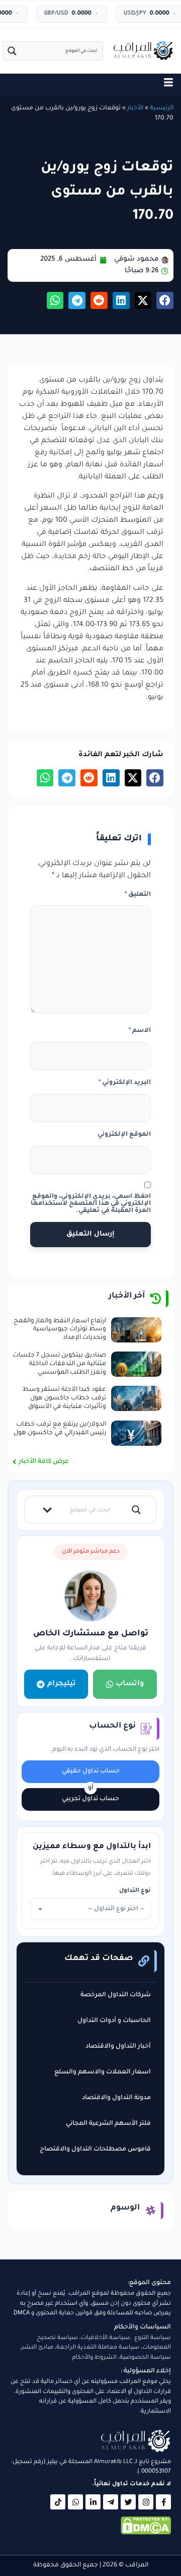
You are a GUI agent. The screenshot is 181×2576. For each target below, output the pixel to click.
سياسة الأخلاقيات (105, 2338)
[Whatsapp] (75, 2502)
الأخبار (135, 108)
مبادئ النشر (37, 2348)
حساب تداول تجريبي (90, 1799)
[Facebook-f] (163, 2502)
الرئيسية (162, 108)
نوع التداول (135, 1891)
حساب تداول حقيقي (91, 1771)
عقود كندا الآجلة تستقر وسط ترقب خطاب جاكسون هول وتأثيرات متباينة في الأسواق (64, 1398)
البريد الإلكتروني (125, 1083)
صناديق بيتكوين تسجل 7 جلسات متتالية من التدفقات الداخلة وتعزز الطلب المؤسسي (59, 1364)
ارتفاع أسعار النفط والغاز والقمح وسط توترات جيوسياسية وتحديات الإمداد (60, 1330)
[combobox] (90, 1909)
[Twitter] (128, 2502)
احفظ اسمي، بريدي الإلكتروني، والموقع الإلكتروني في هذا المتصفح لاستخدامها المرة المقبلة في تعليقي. (91, 1204)
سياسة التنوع (153, 2338)
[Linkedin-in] (93, 2502)
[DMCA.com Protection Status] (146, 2534)
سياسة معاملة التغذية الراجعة (98, 2348)
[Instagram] (146, 2502)
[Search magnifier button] (12, 51)
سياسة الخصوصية (145, 2358)
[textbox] (90, 1909)
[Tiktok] (58, 2502)
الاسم (140, 1031)
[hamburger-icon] (168, 85)
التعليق (138, 895)
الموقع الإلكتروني (124, 1135)
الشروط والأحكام (94, 2358)
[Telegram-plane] (111, 2502)
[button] (165, 300)
